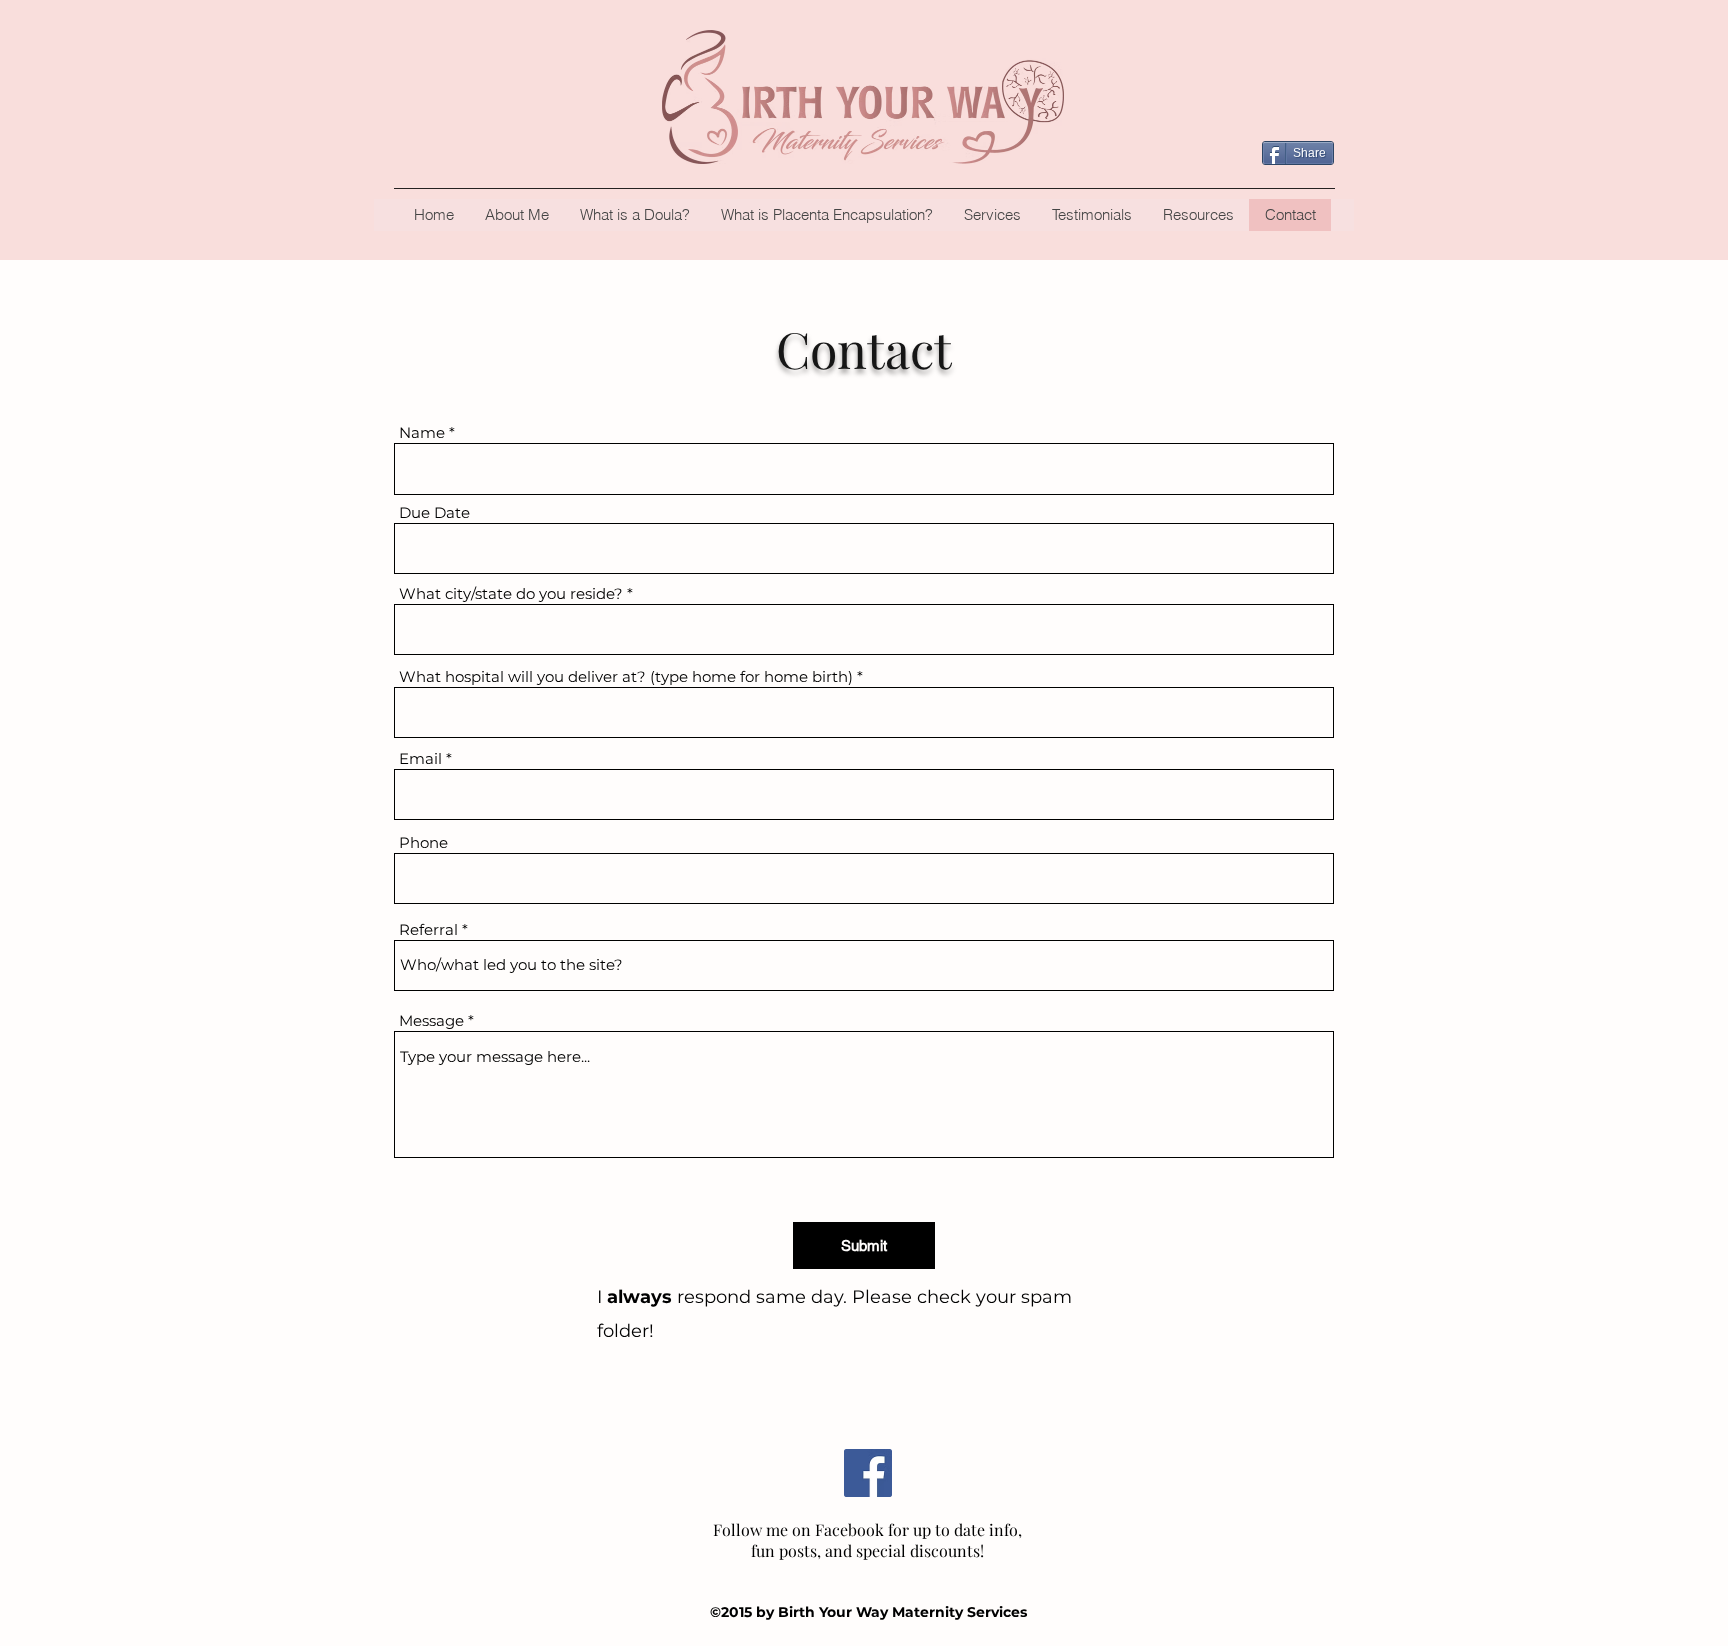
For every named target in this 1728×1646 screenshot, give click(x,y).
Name (422, 432)
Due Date (434, 512)
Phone (423, 842)
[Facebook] (868, 1473)
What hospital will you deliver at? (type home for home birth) (626, 676)
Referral (428, 929)
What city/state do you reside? (511, 593)
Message (431, 1020)
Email (420, 758)
